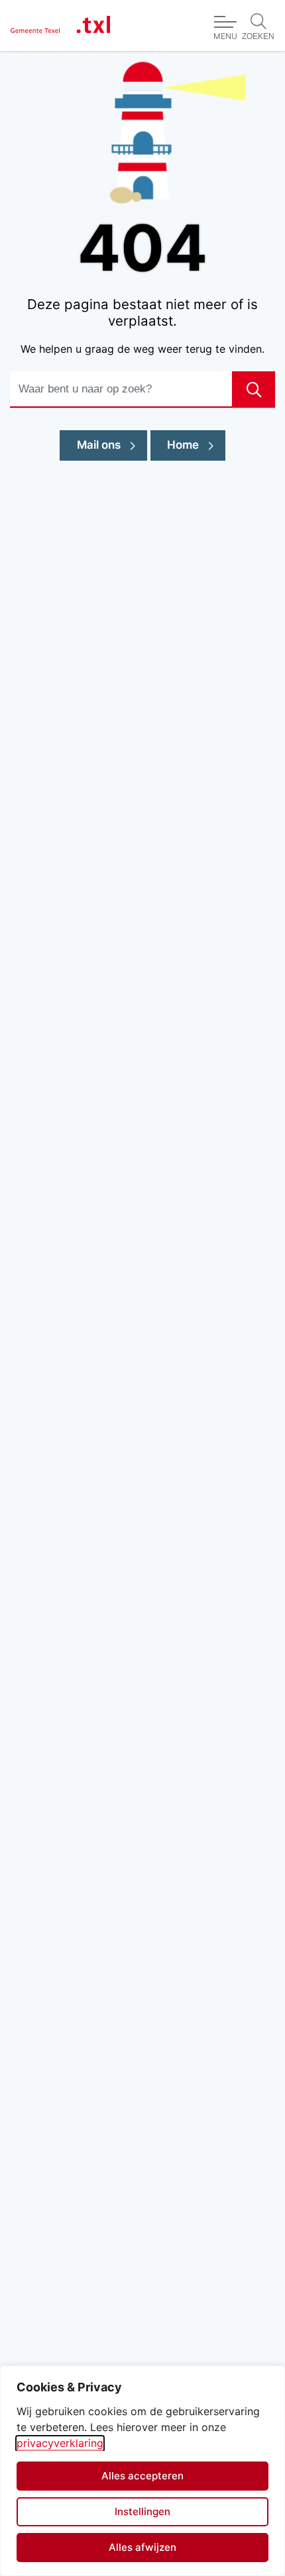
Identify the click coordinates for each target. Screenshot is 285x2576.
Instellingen (142, 2511)
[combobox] (142, 390)
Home (183, 445)
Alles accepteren (142, 2476)
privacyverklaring (60, 2443)
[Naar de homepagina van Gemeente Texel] (60, 25)
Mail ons (112, 444)
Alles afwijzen (142, 2547)
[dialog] (142, 2471)
